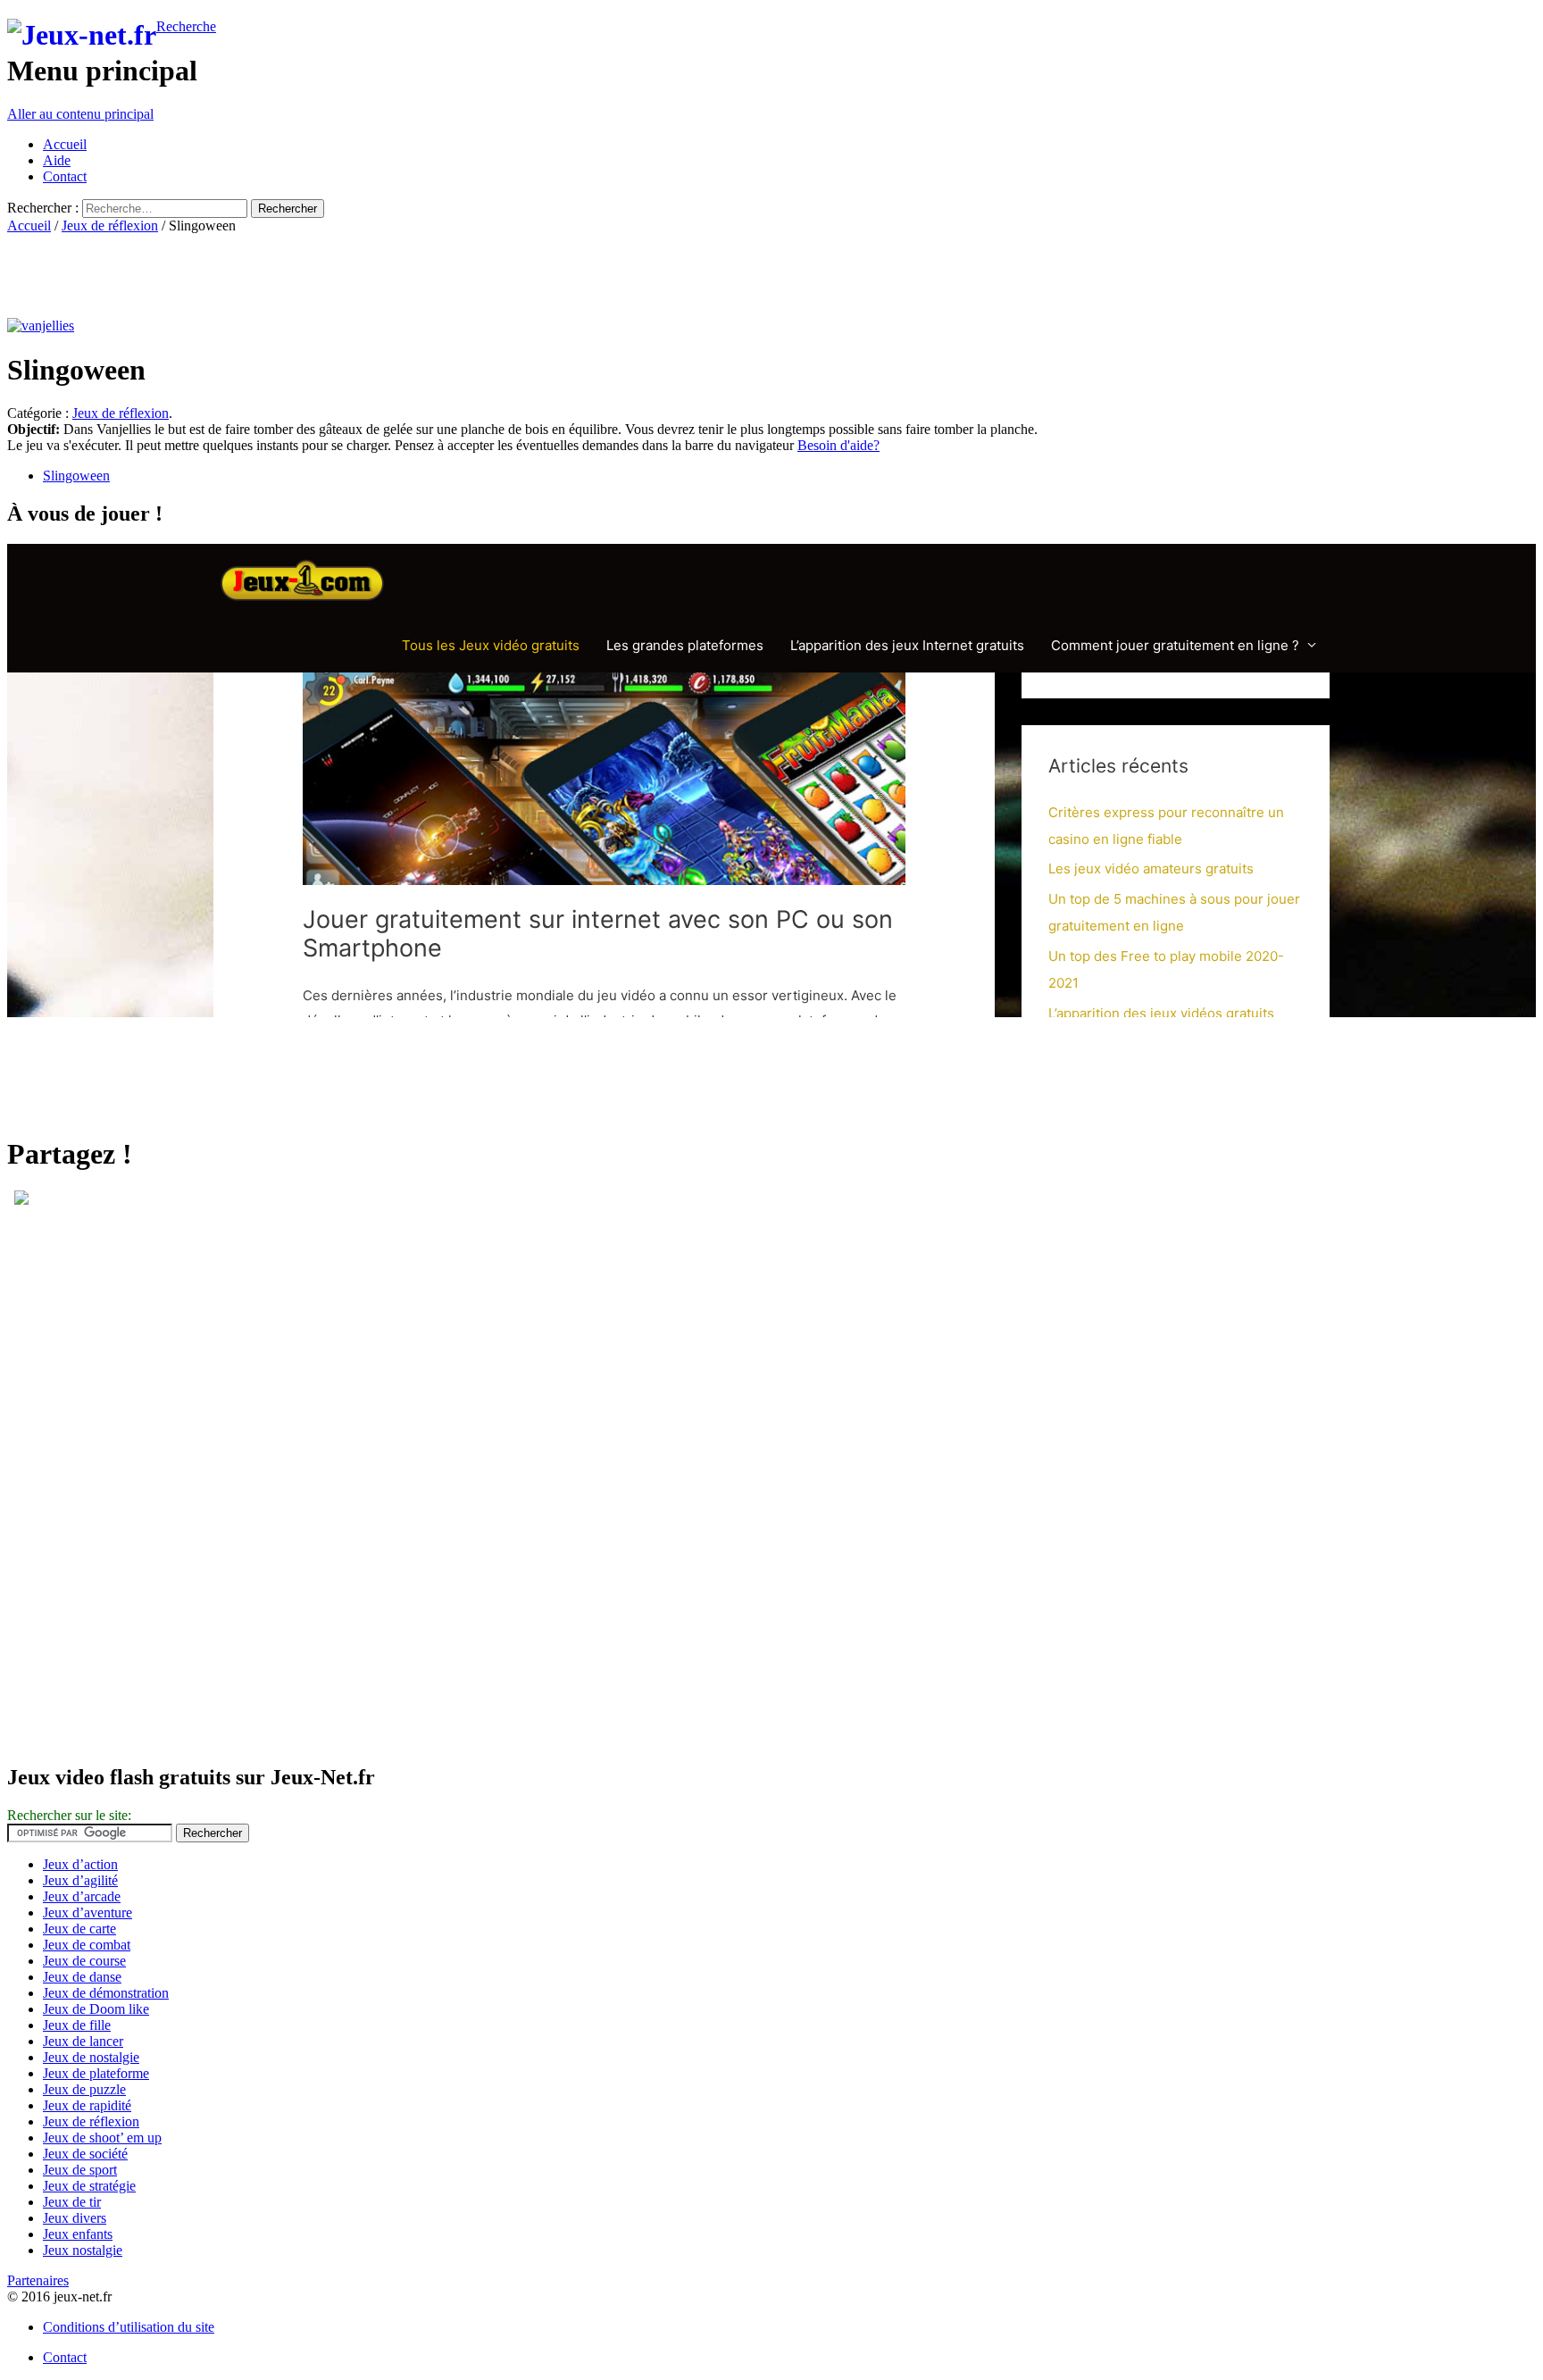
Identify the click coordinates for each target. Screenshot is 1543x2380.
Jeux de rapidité (87, 2105)
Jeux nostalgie (83, 2250)
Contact (65, 176)
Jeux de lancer (83, 2041)
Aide (57, 160)
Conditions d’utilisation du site (129, 2327)
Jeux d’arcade (82, 1896)
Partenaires (38, 2280)
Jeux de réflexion (110, 225)
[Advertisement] (332, 274)
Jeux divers (75, 2218)
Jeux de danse (82, 1977)
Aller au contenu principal (80, 114)
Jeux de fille (77, 2025)
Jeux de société (85, 2154)
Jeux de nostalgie (91, 2057)
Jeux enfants (78, 2234)
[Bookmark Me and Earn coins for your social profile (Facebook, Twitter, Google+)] (21, 1200)
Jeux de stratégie (89, 2186)
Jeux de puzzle (84, 2089)
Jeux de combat (87, 1945)
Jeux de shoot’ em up (102, 2138)
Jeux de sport (80, 2170)
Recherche (186, 26)
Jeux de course (84, 1961)
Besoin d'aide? (838, 445)
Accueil (65, 144)
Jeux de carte (79, 1929)
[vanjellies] (41, 326)
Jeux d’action (80, 1864)
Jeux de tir (72, 2202)
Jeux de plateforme (96, 2073)
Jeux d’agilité (80, 1880)
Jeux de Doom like (96, 2009)
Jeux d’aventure (88, 1912)
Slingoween (76, 476)
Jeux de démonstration (106, 1993)
